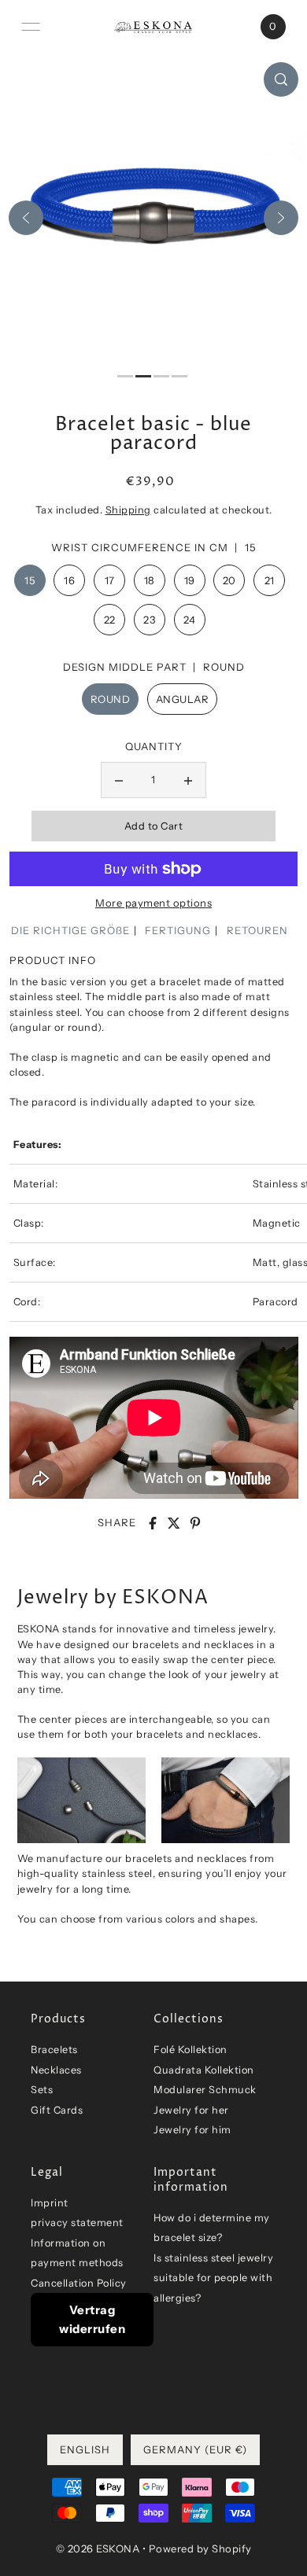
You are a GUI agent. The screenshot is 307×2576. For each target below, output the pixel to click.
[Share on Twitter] (174, 1523)
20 (229, 580)
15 (30, 580)
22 (110, 620)
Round (111, 699)
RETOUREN (257, 930)
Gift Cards (57, 2110)
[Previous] (26, 218)
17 (110, 580)
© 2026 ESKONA (98, 2548)
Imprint (50, 2203)
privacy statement (77, 2223)
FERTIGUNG (178, 930)
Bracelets (54, 2050)
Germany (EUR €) (195, 2449)
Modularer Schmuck (205, 2090)
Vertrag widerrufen (92, 2319)
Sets (42, 2090)
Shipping (128, 510)
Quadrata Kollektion (204, 2070)
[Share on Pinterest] (195, 1523)
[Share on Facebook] (153, 1523)
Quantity (154, 746)
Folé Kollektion (190, 2050)
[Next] (281, 218)
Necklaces (56, 2070)
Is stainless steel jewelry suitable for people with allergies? (213, 2278)
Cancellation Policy (79, 2283)
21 (270, 580)
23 (149, 620)
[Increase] (188, 780)
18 (150, 580)
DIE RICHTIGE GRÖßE (70, 930)
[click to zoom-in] (281, 79)
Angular (183, 699)
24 (190, 620)
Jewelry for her (191, 2110)
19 (190, 580)
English (85, 2449)
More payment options (153, 903)
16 (69, 580)
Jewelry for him (192, 2130)
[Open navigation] (31, 27)
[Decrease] (119, 780)
